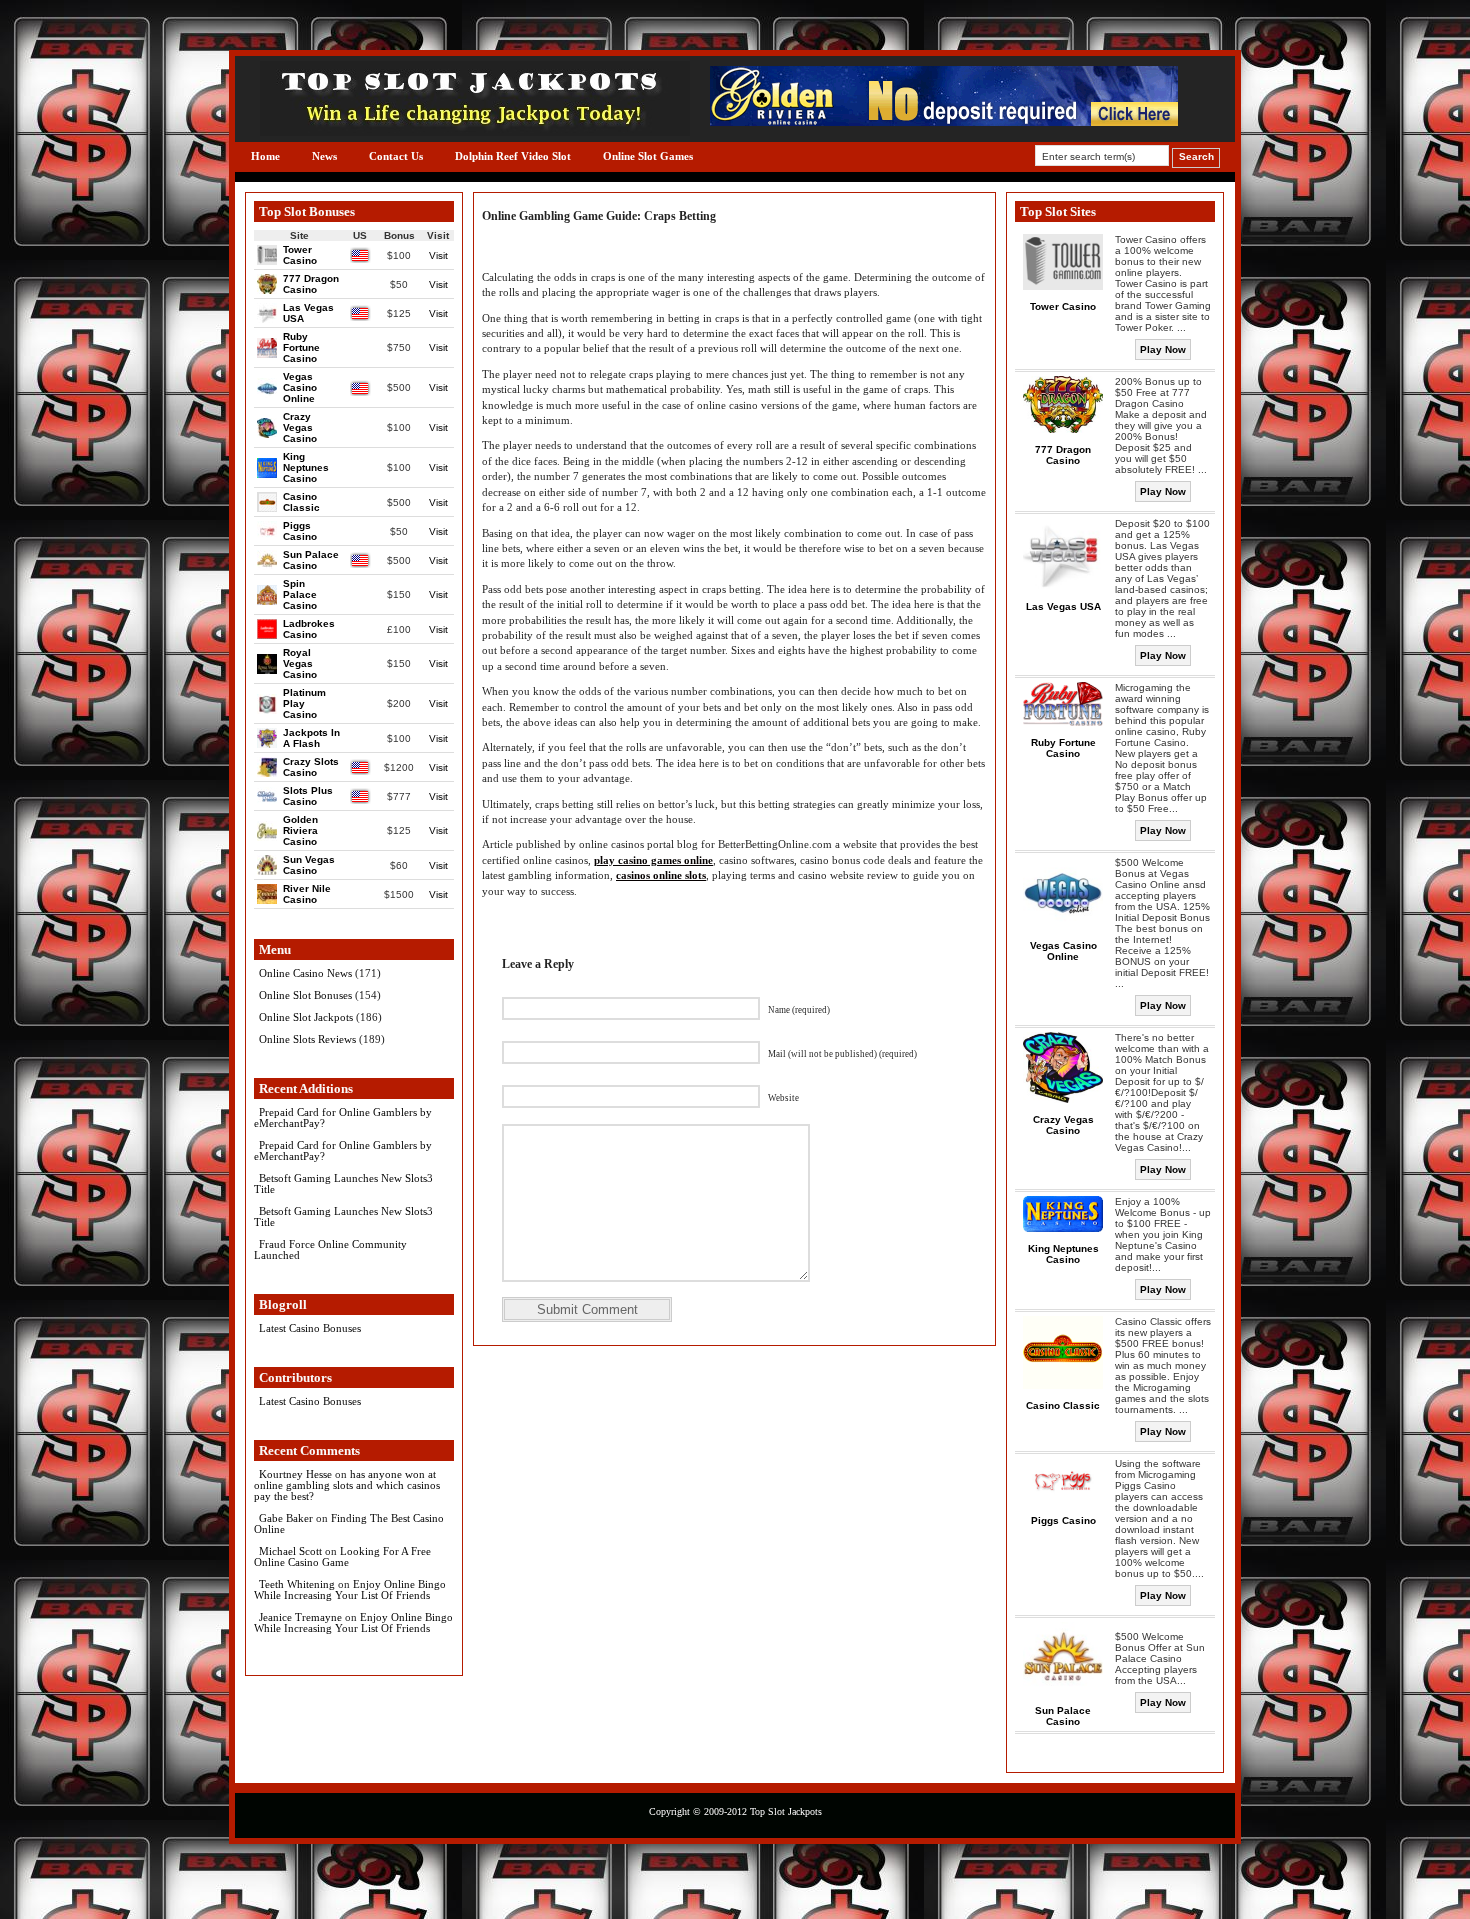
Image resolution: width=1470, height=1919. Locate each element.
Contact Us (396, 156)
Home (265, 156)
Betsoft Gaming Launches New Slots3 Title (343, 1183)
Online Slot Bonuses (305, 995)
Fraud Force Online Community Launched (330, 1249)
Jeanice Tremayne (300, 1617)
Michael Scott (290, 1551)
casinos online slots (661, 875)
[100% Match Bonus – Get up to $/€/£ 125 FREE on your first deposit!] (944, 121)
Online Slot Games (648, 156)
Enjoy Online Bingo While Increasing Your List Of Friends (350, 1589)
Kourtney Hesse (295, 1474)
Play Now (1163, 349)
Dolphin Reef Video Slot (513, 156)
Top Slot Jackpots (786, 1811)
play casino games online (653, 860)
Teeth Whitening (297, 1584)
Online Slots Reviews (307, 1039)
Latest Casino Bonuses (310, 1328)
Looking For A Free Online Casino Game (342, 1556)
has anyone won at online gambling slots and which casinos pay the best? (347, 1485)
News (324, 156)
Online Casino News (305, 973)
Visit (438, 255)
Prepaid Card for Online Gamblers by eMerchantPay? (343, 1117)
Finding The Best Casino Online (349, 1523)
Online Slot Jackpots (306, 1017)
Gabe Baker (286, 1518)
